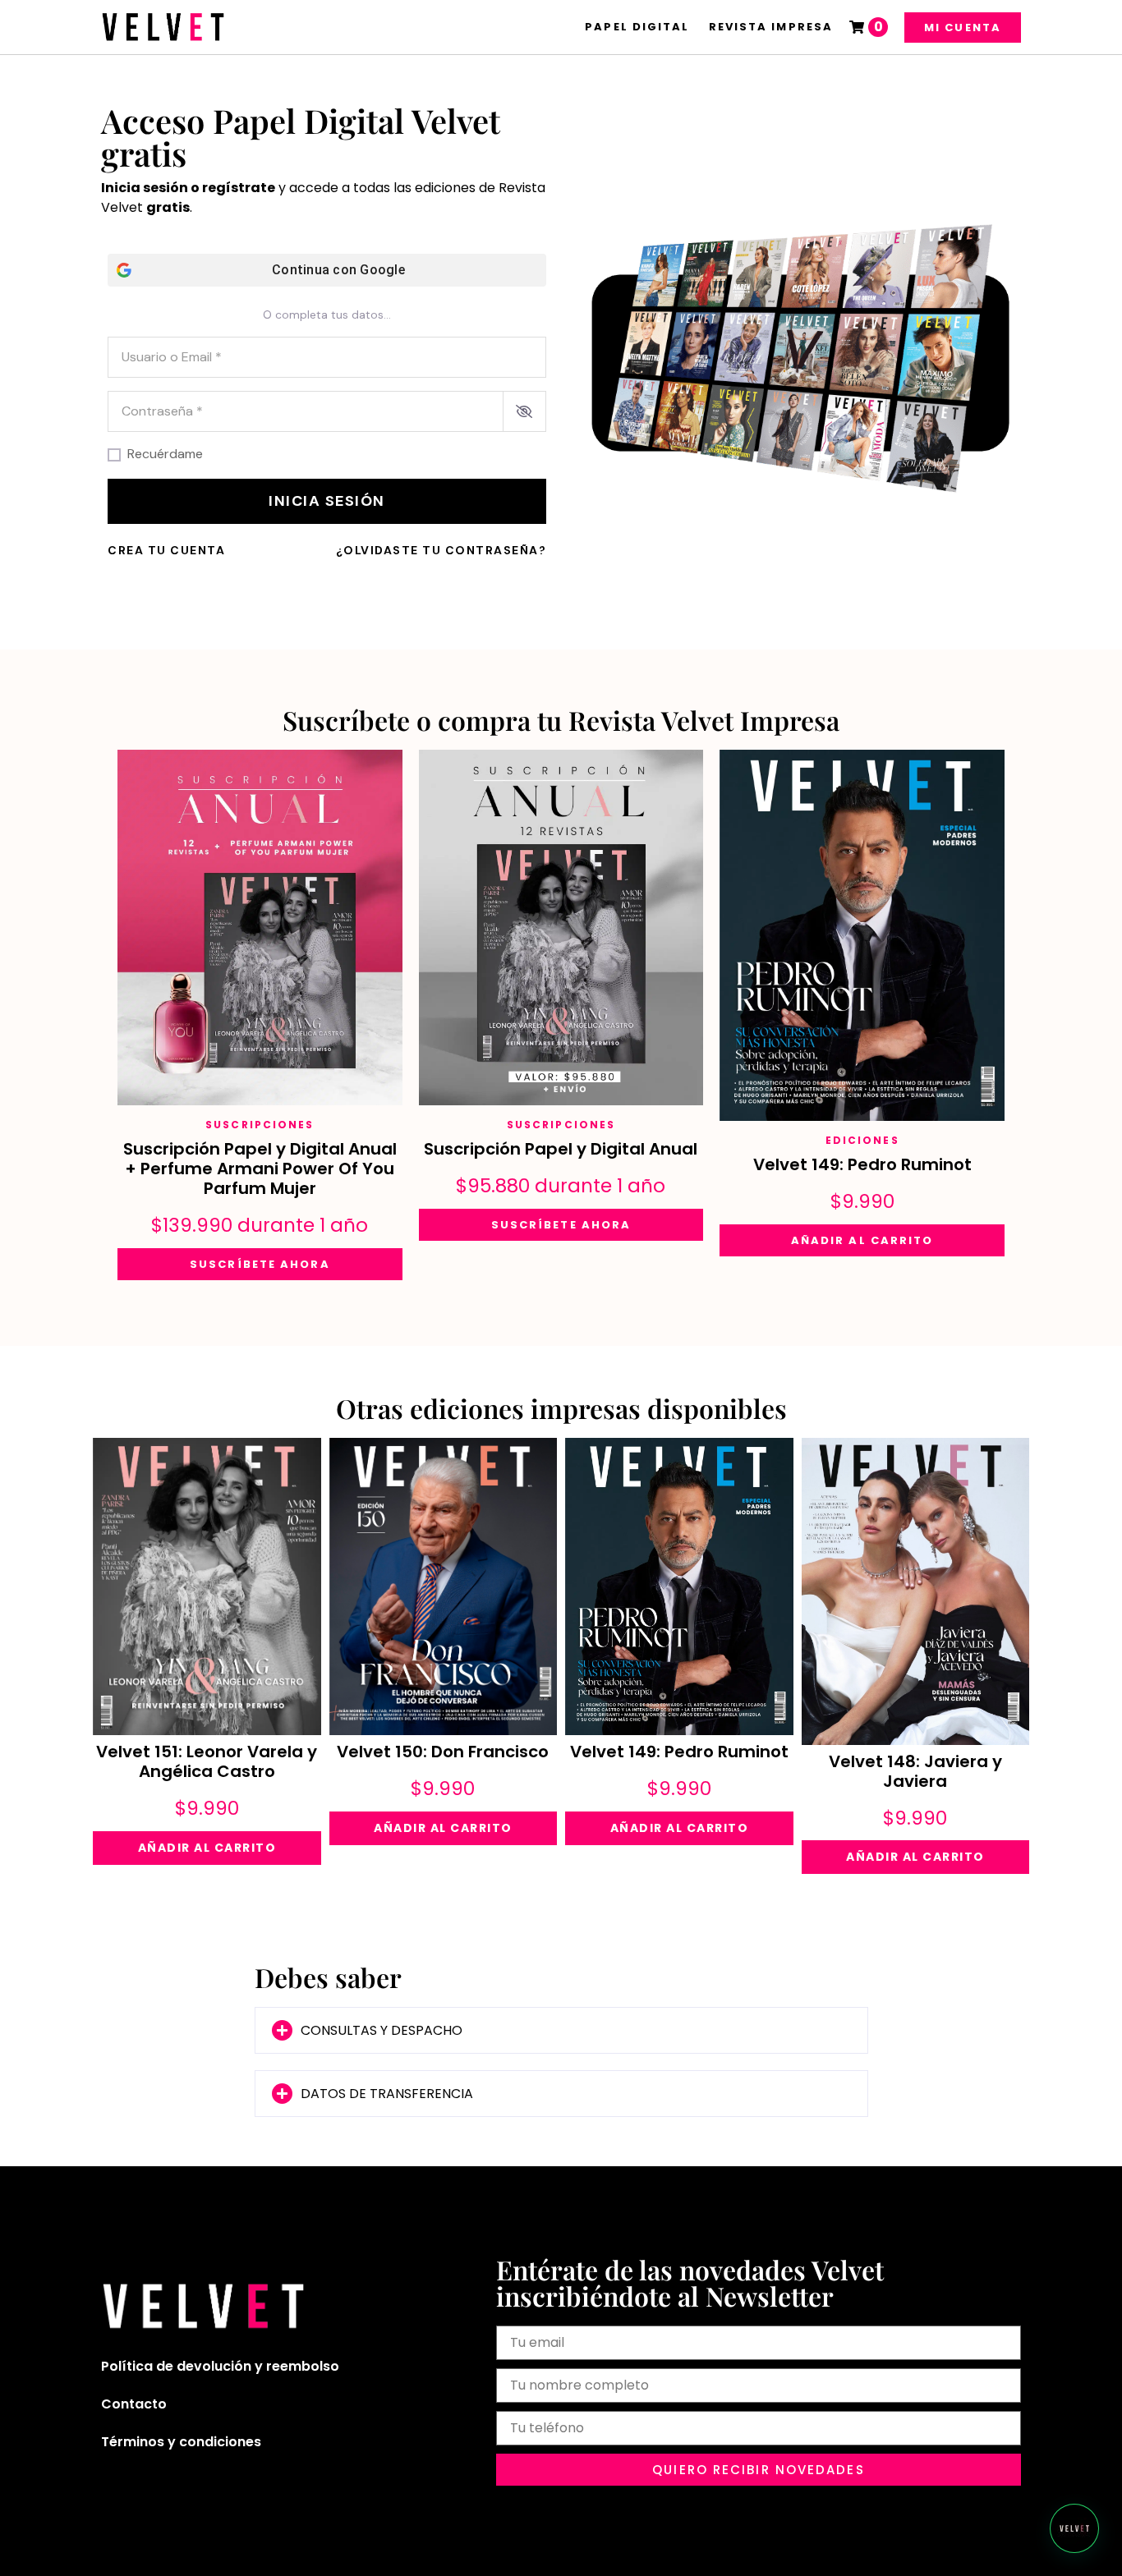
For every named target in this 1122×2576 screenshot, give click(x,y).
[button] (561, 2030)
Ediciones (862, 1140)
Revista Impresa (771, 27)
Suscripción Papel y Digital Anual (561, 1149)
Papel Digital (637, 27)
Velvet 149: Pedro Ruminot (862, 1164)
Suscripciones (260, 1125)
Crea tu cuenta (166, 550)
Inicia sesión (327, 501)
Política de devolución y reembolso (220, 2366)
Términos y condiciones (181, 2442)
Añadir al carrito (862, 1240)
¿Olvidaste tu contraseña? (441, 550)
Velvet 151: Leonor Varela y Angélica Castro (207, 1761)
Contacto (134, 2404)
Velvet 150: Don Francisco (443, 1752)
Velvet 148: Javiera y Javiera (915, 1771)
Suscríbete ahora (260, 1264)
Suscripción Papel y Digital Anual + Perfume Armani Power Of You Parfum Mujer (260, 1169)
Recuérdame (165, 454)
